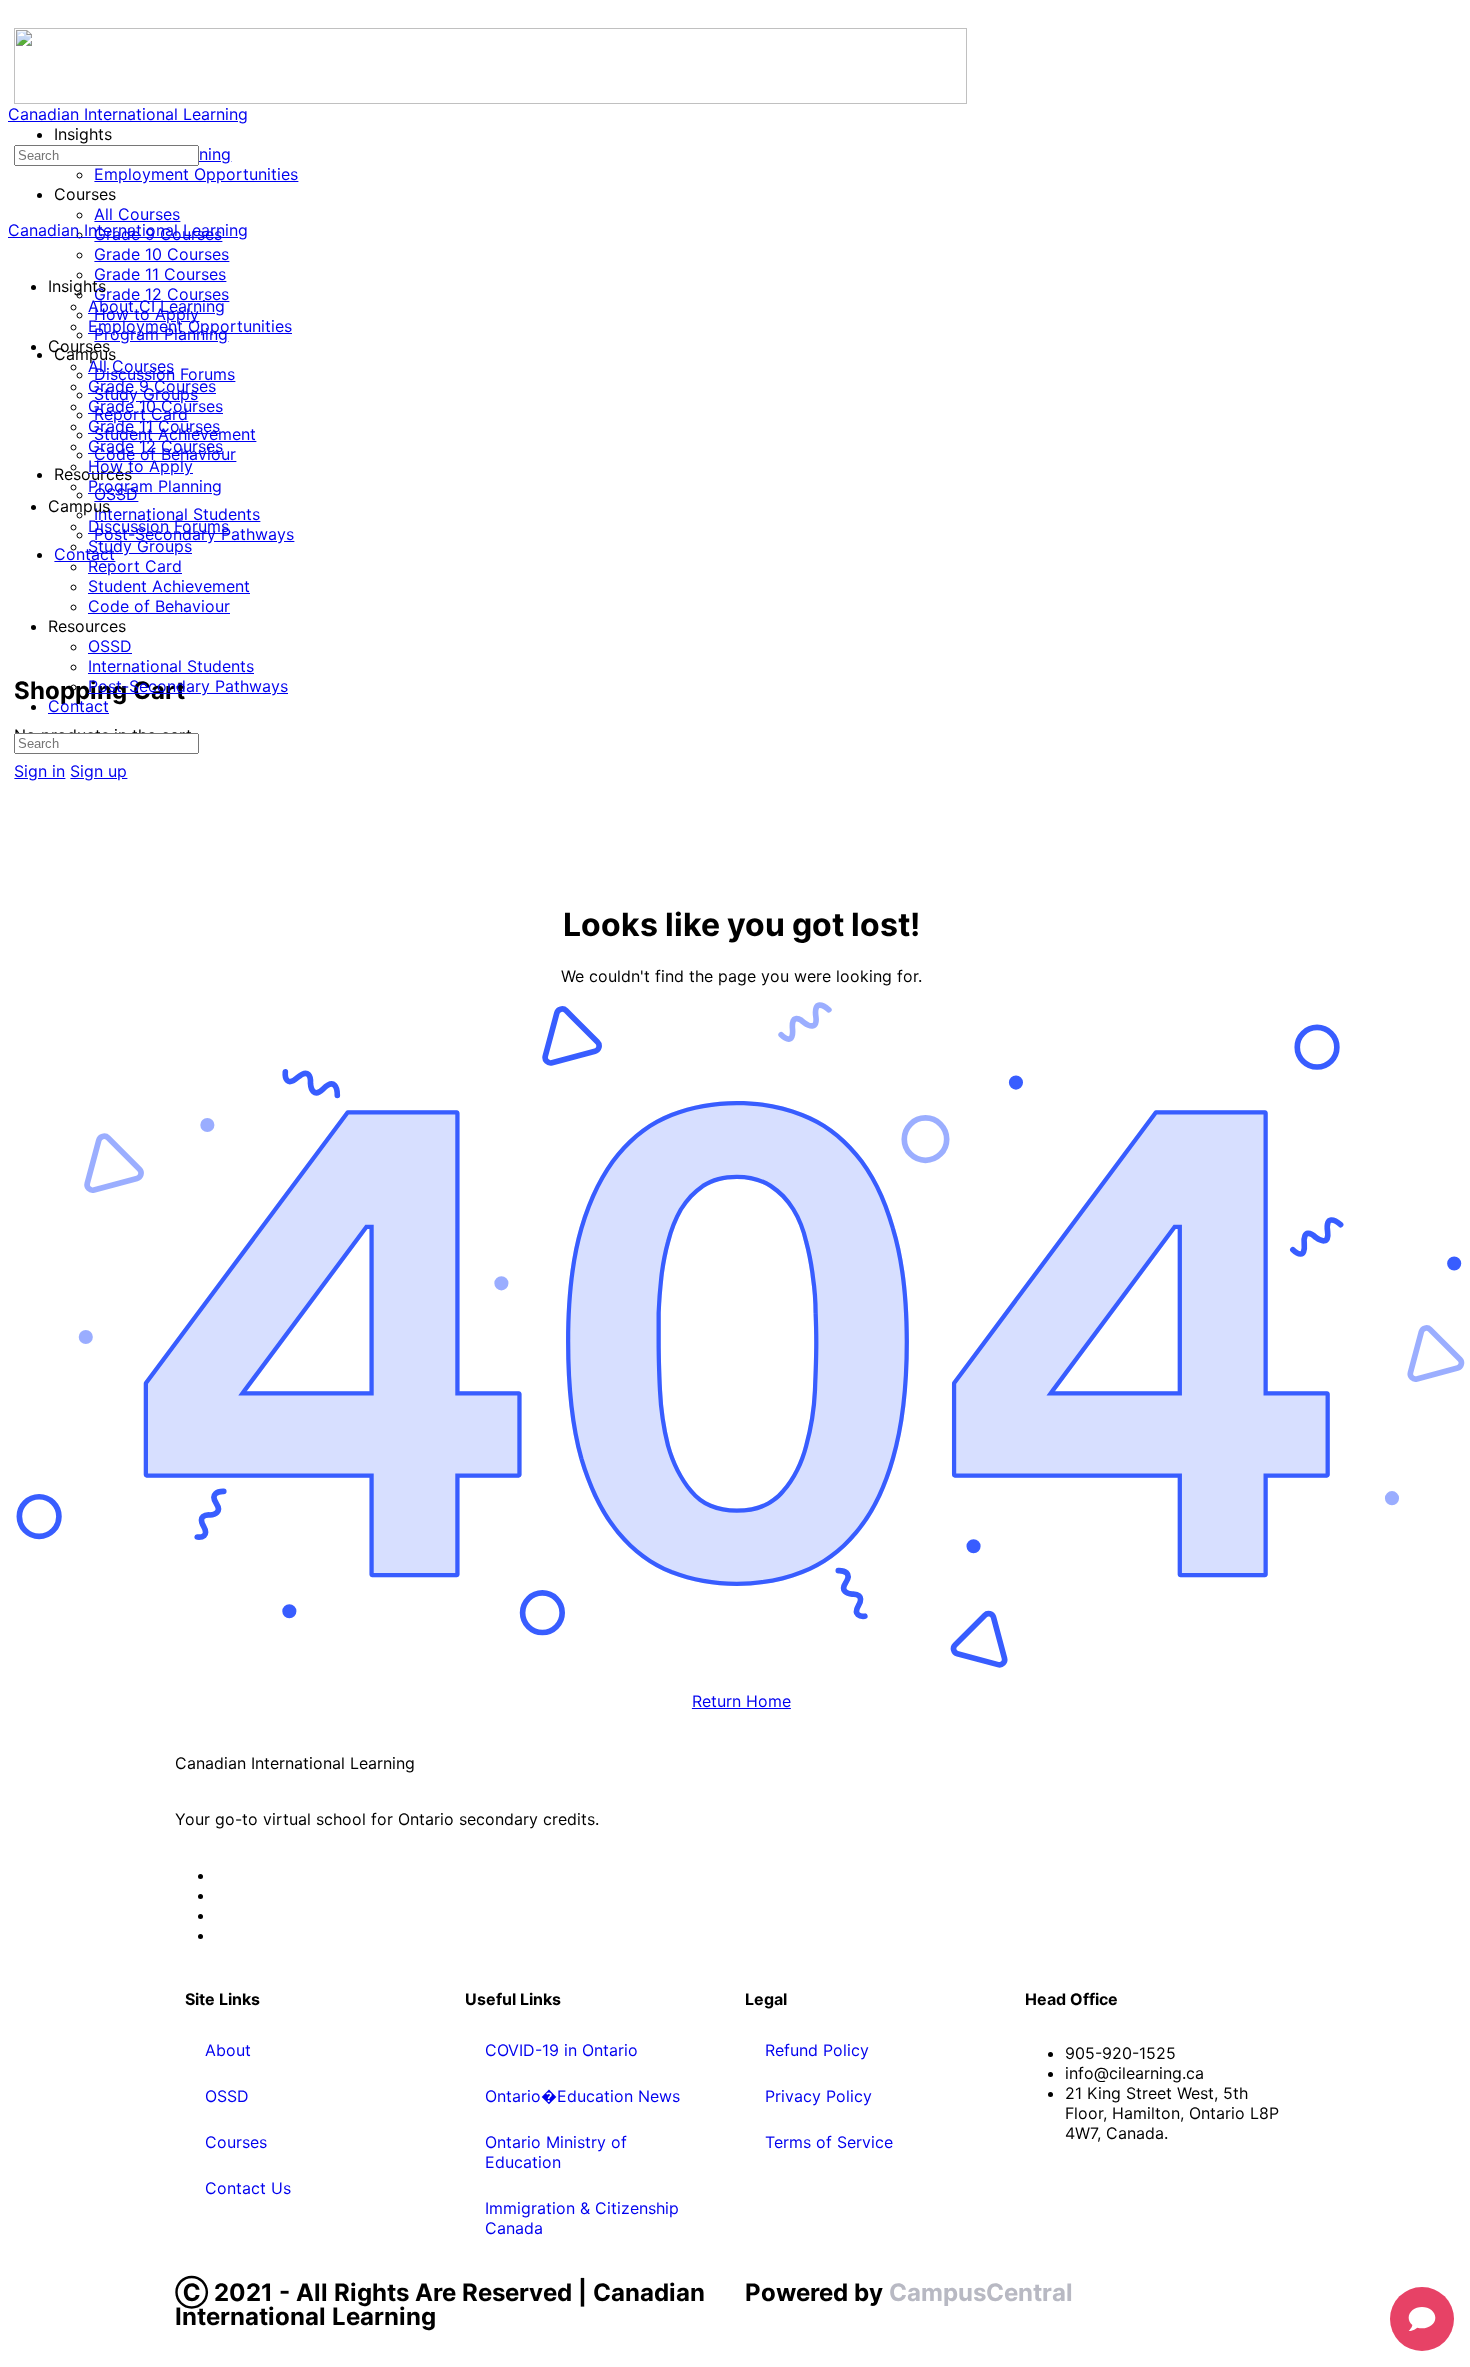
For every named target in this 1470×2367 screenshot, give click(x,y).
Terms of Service (829, 2142)
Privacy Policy (818, 2096)
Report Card (135, 566)
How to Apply (140, 466)
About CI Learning (156, 306)
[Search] (25, 626)
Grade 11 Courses (154, 426)
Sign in (39, 771)
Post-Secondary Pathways (188, 686)
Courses (236, 2142)
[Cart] (25, 646)
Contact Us (248, 2188)
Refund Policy (817, 2050)
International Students (171, 666)
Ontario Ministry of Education (556, 2152)
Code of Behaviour (159, 606)
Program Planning (155, 486)
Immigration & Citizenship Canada (582, 2218)
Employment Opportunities (190, 326)
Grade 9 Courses (152, 386)
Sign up (98, 771)
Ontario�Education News (582, 2096)
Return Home (741, 1701)
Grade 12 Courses (155, 446)
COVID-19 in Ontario (561, 2050)
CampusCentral (981, 2292)
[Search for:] (106, 154)
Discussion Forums (158, 526)
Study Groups (140, 546)
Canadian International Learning (128, 114)
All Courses (131, 366)
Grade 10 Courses (155, 406)
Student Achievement (169, 586)
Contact (78, 706)
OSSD (110, 646)
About (228, 2050)
